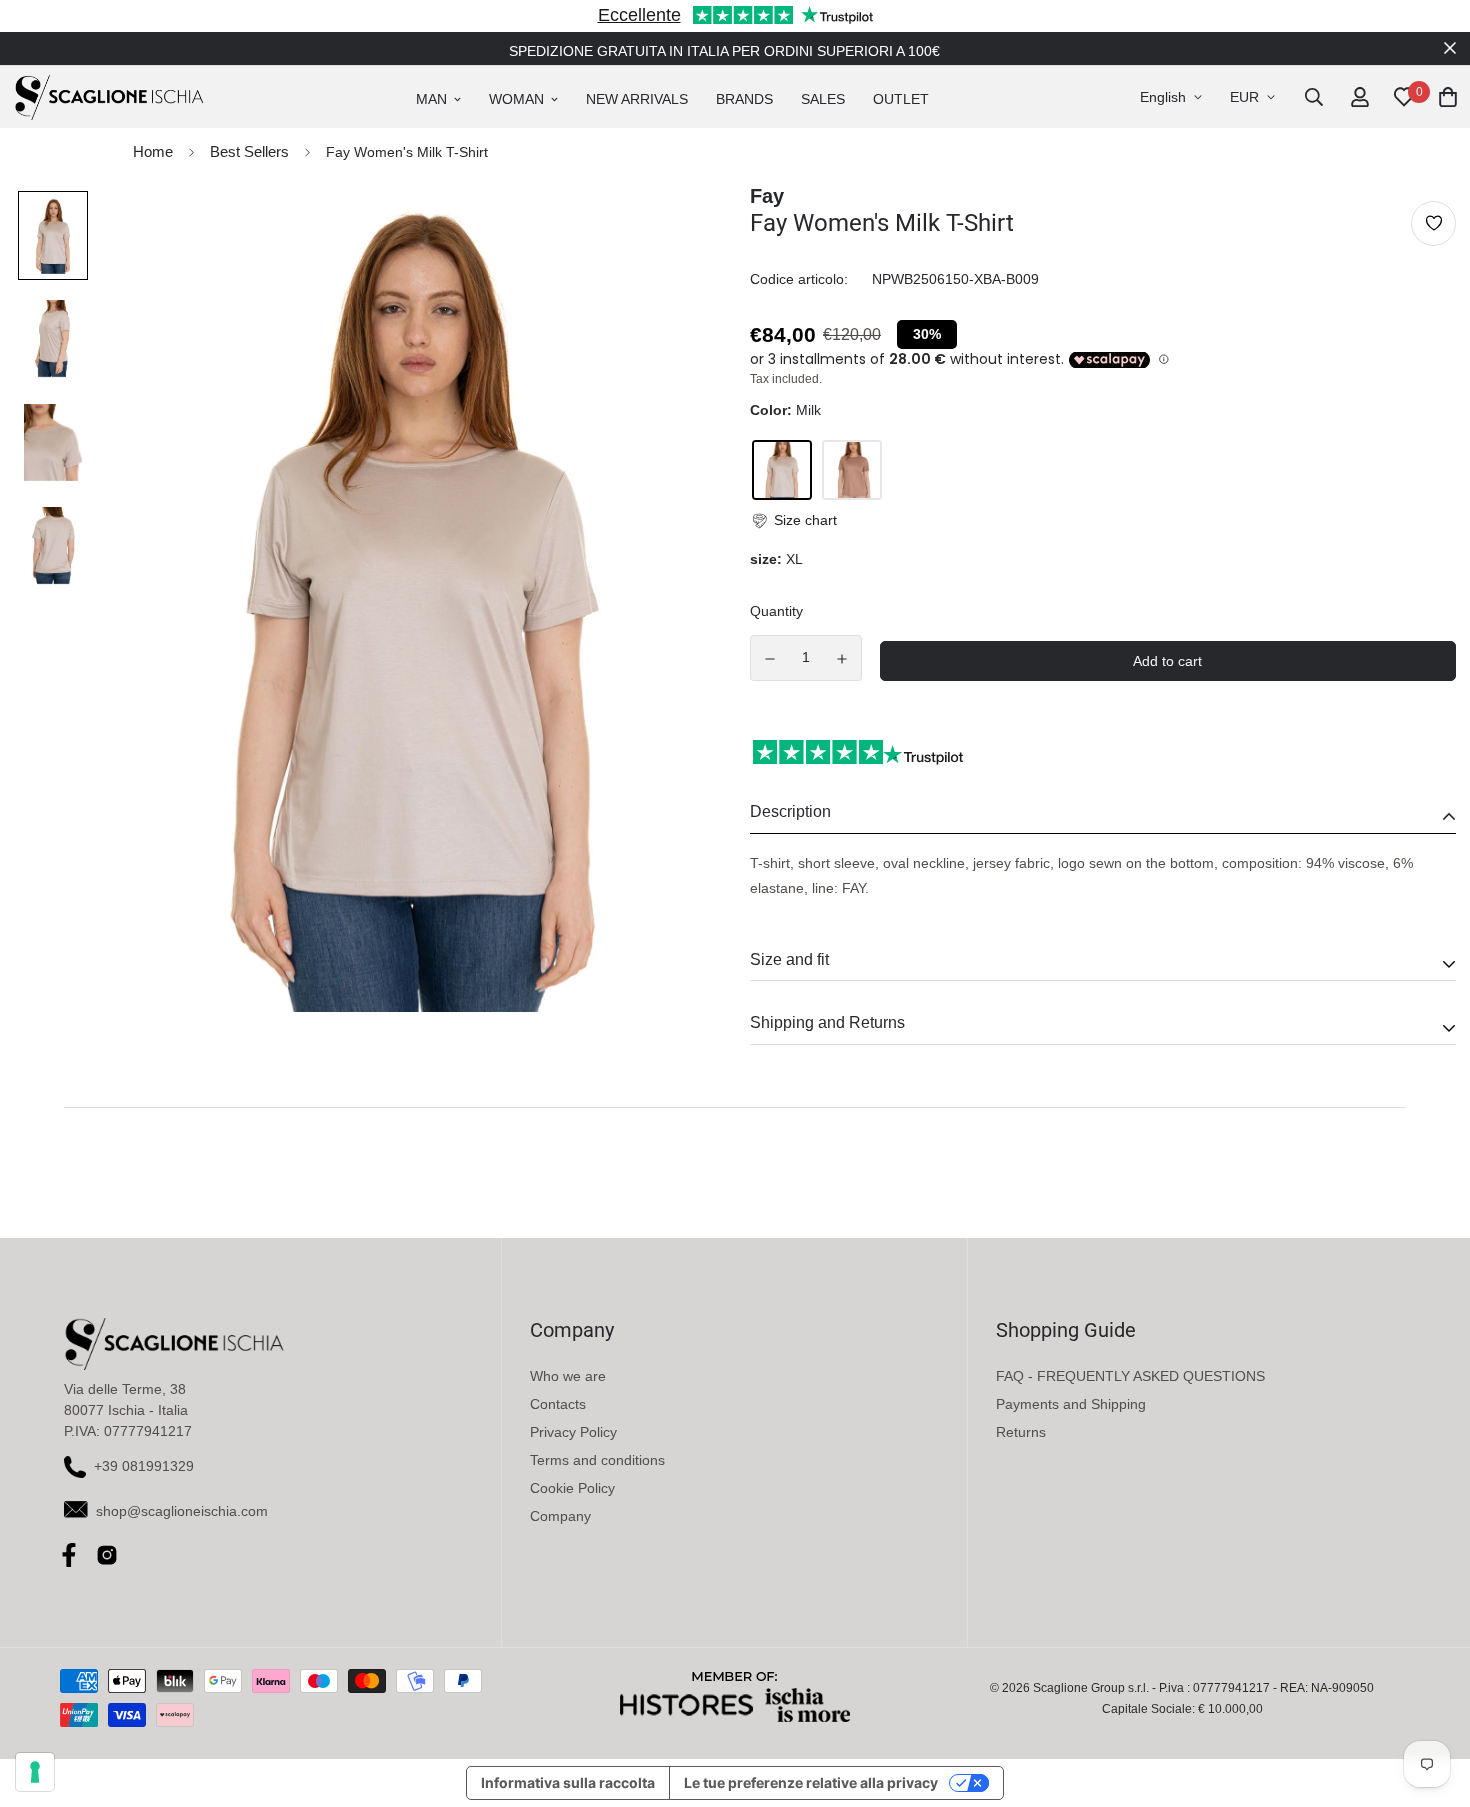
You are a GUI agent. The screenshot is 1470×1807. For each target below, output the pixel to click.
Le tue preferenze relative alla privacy (811, 1782)
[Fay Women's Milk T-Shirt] (782, 470)
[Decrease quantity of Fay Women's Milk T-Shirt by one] (770, 659)
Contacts (558, 1404)
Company (560, 1516)
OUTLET (901, 99)
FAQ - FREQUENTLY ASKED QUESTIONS (1130, 1376)
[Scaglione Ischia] (109, 97)
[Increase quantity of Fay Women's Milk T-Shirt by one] (843, 659)
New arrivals (637, 99)
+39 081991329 (144, 1466)
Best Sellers (249, 151)
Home (153, 151)
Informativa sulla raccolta (568, 1782)
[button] (793, 520)
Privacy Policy (573, 1432)
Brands (744, 99)
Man (431, 99)
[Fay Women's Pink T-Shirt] (852, 470)
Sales (823, 99)
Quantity (776, 611)
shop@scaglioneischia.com (182, 1511)
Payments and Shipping (1071, 1404)
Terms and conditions (597, 1460)
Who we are (568, 1376)
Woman (516, 99)
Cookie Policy (572, 1488)
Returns (1021, 1432)
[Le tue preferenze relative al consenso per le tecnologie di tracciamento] (35, 1772)
